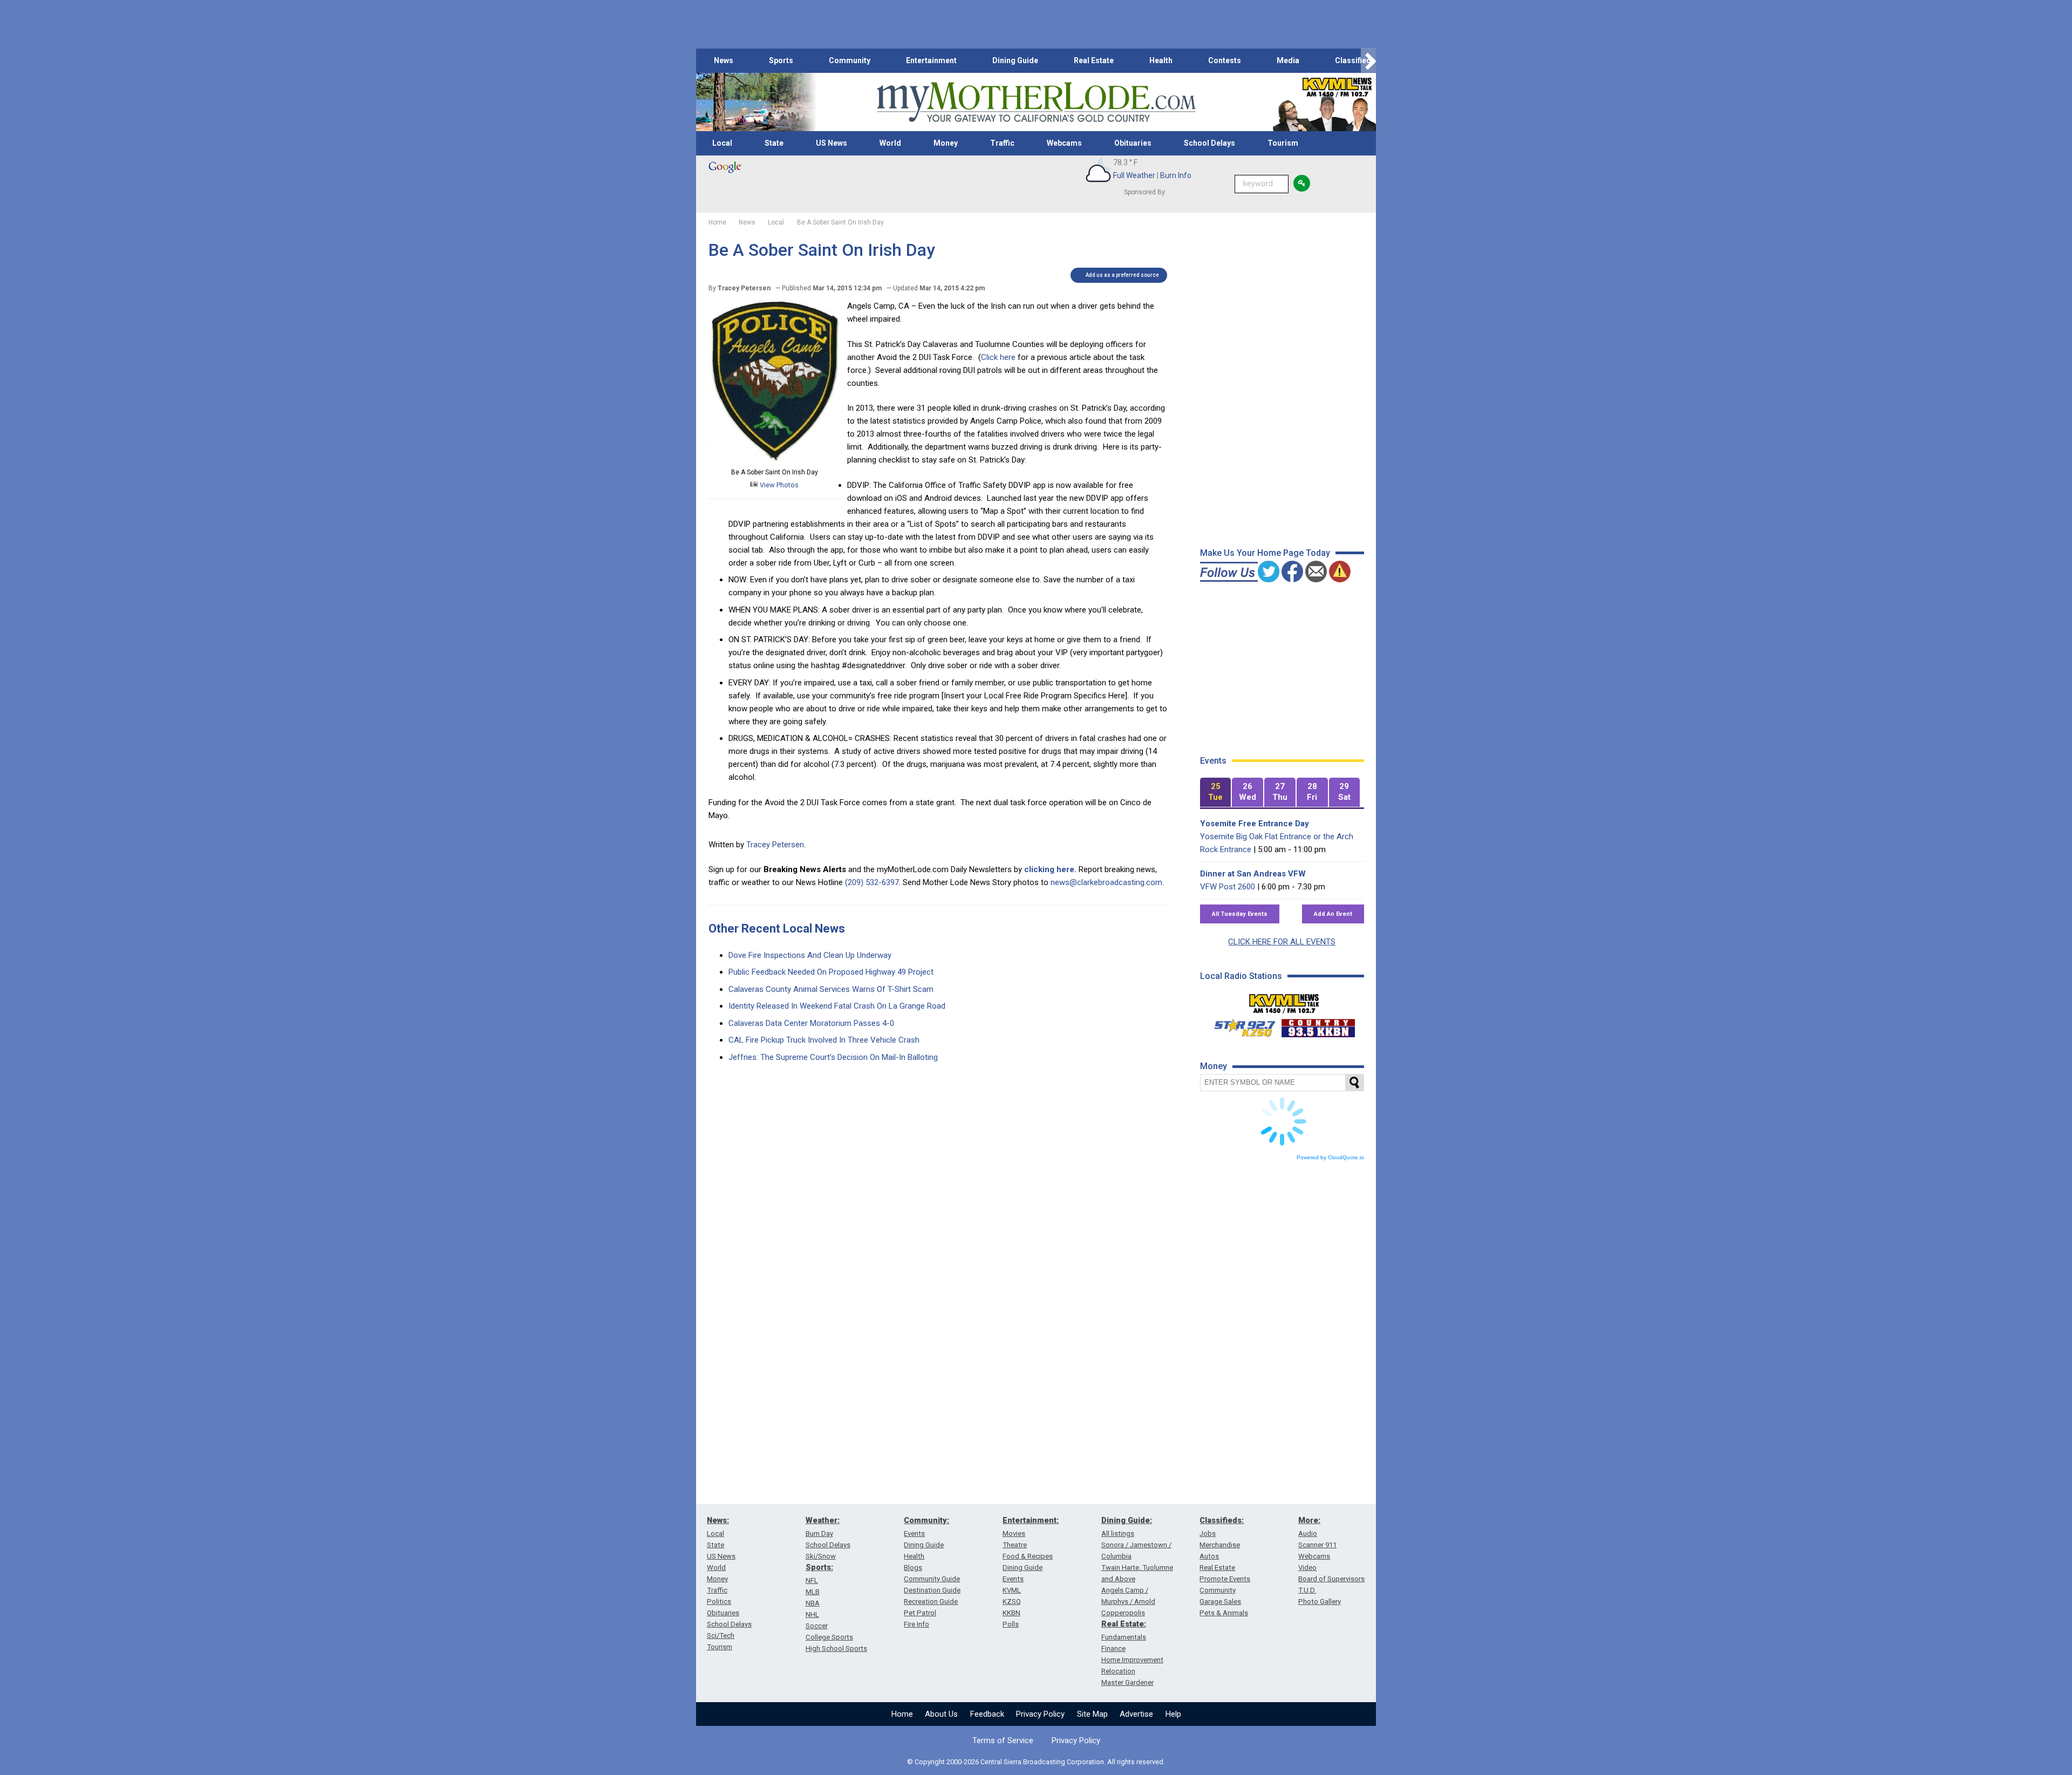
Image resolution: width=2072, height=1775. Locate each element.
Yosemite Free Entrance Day (1255, 824)
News (724, 60)
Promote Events (1225, 1579)
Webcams (1064, 143)
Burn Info (1176, 175)
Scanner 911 (1317, 1545)
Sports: (819, 1567)
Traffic (1002, 143)
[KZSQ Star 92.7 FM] (1240, 1025)
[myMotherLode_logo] (1036, 102)
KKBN (1011, 1613)
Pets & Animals (1224, 1613)
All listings (1118, 1533)
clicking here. (1050, 869)
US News (831, 143)
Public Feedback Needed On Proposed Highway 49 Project (831, 972)
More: (1309, 1520)
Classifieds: (1222, 1520)
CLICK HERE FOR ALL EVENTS (1282, 942)
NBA (813, 1603)
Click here (998, 357)
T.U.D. (1307, 1590)
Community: (926, 1520)
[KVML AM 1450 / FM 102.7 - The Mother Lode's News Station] (1284, 1001)
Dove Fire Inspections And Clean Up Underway (810, 955)
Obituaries (1133, 143)
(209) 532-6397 (872, 882)
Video (1307, 1567)
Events (914, 1533)
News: (718, 1520)
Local (722, 143)
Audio (1308, 1533)
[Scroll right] (1368, 61)
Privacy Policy (1040, 1714)
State (774, 143)
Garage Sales (1220, 1601)
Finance (1113, 1648)
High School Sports (836, 1648)
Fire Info (916, 1624)
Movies (1014, 1533)
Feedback (987, 1714)
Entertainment (931, 60)
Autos (1209, 1556)
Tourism (1283, 143)
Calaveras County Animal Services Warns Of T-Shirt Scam (831, 989)
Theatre (1015, 1545)
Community (850, 60)
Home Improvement (1132, 1660)
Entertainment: (1031, 1520)
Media (1288, 60)
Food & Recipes (1028, 1556)
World (890, 143)
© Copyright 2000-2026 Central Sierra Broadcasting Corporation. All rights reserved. (1036, 1762)
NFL (812, 1580)
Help (1173, 1714)
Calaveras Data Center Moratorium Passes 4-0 (811, 1023)
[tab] (1216, 793)
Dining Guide (1015, 60)
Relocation (1118, 1671)
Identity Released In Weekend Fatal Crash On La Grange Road (837, 1006)
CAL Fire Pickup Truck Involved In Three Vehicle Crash (824, 1040)
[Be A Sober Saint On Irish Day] (775, 459)
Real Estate (1094, 60)
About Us (941, 1714)
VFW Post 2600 (1228, 887)
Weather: (823, 1520)
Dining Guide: (1127, 1520)
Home (902, 1714)
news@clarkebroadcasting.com (1106, 882)
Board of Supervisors (1331, 1579)
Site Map (1092, 1714)
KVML (1012, 1590)
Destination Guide (932, 1590)
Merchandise (1220, 1545)
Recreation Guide (931, 1601)
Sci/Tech (721, 1635)
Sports (781, 60)
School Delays (1209, 143)
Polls (1011, 1624)
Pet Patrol (920, 1613)
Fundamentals (1124, 1637)
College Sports (829, 1637)
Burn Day (819, 1533)
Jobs (1208, 1533)
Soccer (817, 1626)
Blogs (913, 1567)
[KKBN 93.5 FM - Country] (1318, 1025)
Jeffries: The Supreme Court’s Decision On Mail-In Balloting (833, 1057)
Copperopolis (1123, 1613)
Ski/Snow (821, 1556)
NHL (812, 1614)
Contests (1225, 60)
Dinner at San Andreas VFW (1253, 874)
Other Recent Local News (777, 929)
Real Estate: (1124, 1624)
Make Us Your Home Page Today (1265, 553)
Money (946, 143)
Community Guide (932, 1579)
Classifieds (1355, 60)
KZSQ (1012, 1601)
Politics (719, 1601)
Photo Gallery (1320, 1601)
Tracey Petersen (775, 845)
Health (1161, 60)
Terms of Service (1003, 1740)
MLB (813, 1592)
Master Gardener (1127, 1682)
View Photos (778, 485)
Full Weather (1134, 175)
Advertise (1136, 1714)
